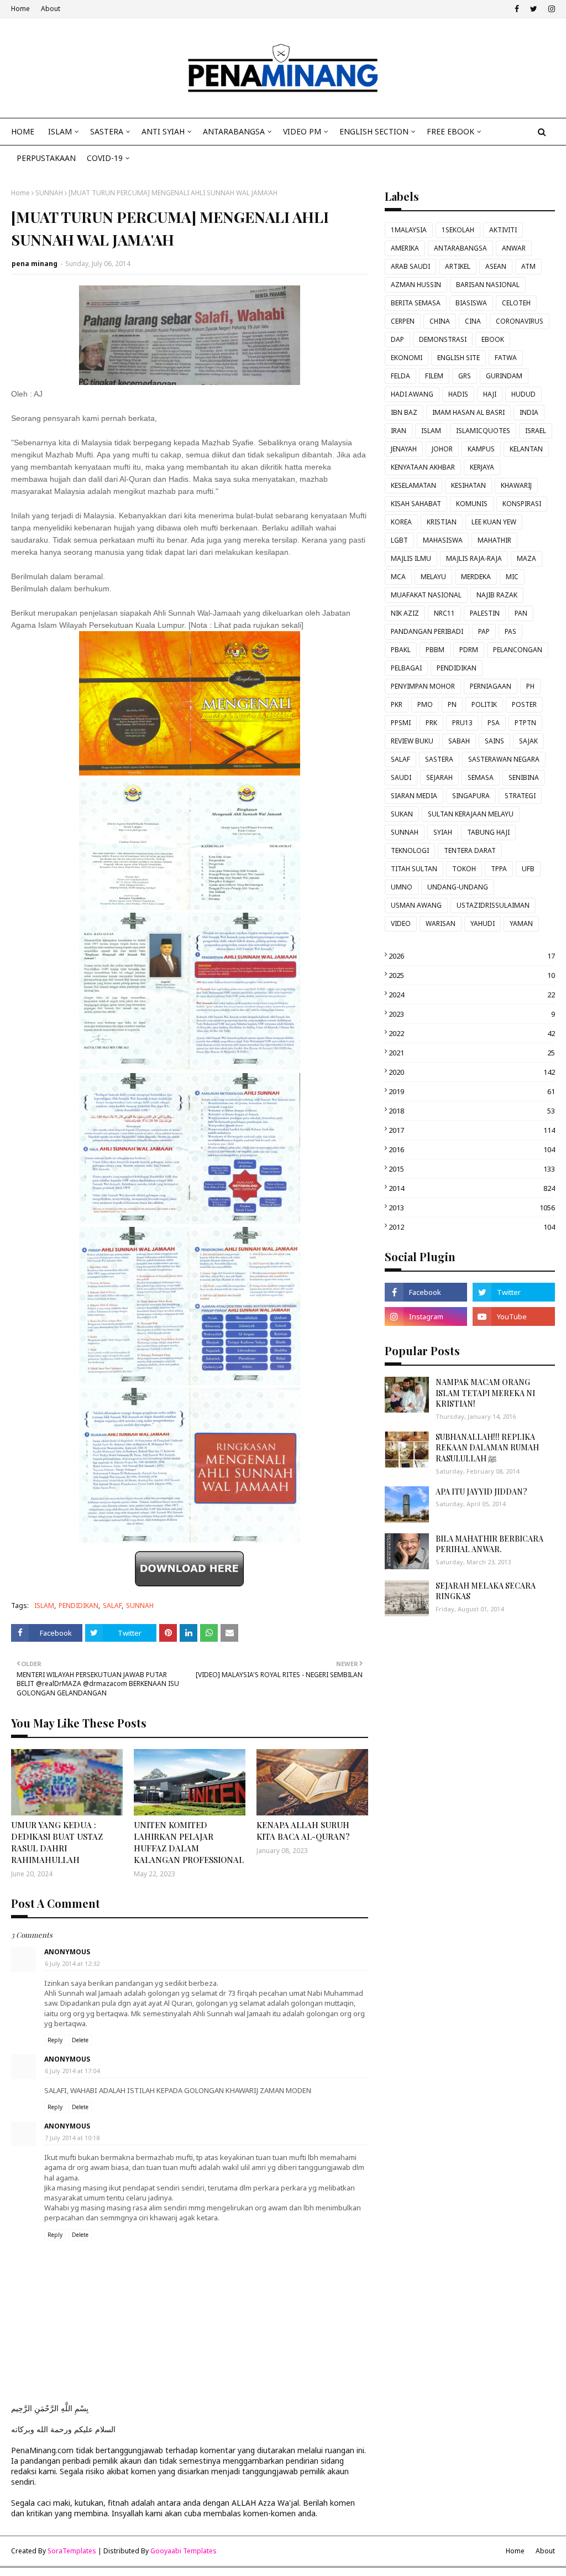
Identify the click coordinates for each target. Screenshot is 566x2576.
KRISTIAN (442, 522)
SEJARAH (439, 777)
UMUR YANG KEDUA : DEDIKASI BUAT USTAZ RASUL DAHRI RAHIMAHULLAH (57, 1842)
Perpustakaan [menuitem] (46, 158)
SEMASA (481, 777)
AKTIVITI (503, 230)
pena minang (35, 264)
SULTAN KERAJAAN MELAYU (471, 814)
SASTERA (439, 759)
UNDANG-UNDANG (458, 887)
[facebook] (517, 9)
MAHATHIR (494, 540)
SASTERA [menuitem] (107, 131)
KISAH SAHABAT (416, 504)
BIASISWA (471, 303)
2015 (472, 1169)
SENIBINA (524, 777)
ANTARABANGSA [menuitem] (234, 131)
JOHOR (442, 449)
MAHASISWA (443, 540)
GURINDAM (504, 376)
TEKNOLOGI (410, 850)
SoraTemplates (72, 2551)
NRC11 (444, 613)
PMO (425, 704)
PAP (484, 631)
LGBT (399, 540)
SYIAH (443, 832)
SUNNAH (49, 193)
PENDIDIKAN (78, 1606)
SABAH (459, 741)
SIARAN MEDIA (414, 796)
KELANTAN (526, 449)
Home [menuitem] (23, 131)
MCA (398, 577)
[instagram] (550, 9)
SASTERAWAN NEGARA (504, 759)
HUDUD (523, 394)
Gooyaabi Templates (184, 2551)
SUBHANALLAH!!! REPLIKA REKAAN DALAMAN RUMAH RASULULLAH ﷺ (487, 1448)
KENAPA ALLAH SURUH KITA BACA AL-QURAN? (303, 1831)
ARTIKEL (458, 266)
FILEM (434, 376)
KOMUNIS (472, 504)
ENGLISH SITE (458, 358)
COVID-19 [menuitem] (105, 158)
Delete (80, 2040)
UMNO (402, 887)
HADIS (458, 394)
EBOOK (493, 339)
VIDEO (401, 923)
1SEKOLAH (458, 230)
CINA (473, 321)
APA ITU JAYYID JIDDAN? (481, 1492)
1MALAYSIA (409, 230)
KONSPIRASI (522, 504)
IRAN (399, 431)
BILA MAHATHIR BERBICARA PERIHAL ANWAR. (489, 1544)
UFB (528, 869)
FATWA (506, 358)
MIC (512, 577)
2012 (472, 1227)
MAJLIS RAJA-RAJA (474, 558)
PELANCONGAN (518, 650)
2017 (472, 1130)
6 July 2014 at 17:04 (72, 2071)
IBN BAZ (404, 412)
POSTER (524, 704)
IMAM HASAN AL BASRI (468, 412)
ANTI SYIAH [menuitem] (163, 131)
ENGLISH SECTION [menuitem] (374, 131)
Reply (55, 2040)
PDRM (469, 650)
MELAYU (433, 577)
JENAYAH (404, 449)
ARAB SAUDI (410, 266)
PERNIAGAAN (491, 686)
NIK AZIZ (405, 613)
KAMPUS (481, 449)
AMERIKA (405, 248)
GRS (465, 376)
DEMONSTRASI (443, 339)
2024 (472, 995)
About (51, 9)
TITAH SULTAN (414, 869)
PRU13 (462, 723)
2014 (472, 1188)
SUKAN (402, 814)
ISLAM (44, 1606)
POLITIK (484, 704)
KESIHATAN (468, 485)
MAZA (526, 558)
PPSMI (401, 723)
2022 (472, 1033)
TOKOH (464, 869)
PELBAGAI (406, 668)
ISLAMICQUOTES (483, 431)
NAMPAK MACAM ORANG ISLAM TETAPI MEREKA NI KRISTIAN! (485, 1393)
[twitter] (534, 9)
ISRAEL (536, 431)
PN (452, 704)
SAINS (494, 741)
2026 (472, 956)
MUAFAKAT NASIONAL (426, 595)
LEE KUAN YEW (494, 522)
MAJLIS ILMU (411, 558)
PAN (521, 613)
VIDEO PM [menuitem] (302, 131)
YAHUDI (483, 923)
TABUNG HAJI (488, 832)
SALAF (112, 1606)
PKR (397, 704)
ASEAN (496, 266)
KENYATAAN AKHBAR (423, 467)
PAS (510, 631)
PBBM (435, 650)
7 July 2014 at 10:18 (72, 2138)
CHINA (440, 321)
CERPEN (403, 321)
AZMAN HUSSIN (416, 285)
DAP (397, 339)
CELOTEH (516, 303)
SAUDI (401, 777)
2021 (472, 1053)
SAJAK (528, 741)
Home (20, 9)
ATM (528, 266)
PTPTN (525, 723)
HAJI (490, 394)
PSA (494, 723)
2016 (472, 1149)
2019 (472, 1091)
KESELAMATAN (413, 485)
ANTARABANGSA (460, 248)
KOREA (401, 522)
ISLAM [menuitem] (60, 131)
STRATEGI (520, 796)
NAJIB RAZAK (497, 595)
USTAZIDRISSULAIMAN (493, 905)
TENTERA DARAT (470, 850)
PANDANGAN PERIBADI (427, 631)
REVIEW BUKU (412, 741)
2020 (472, 1072)
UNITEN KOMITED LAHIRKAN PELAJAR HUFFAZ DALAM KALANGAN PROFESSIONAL (189, 1842)
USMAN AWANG (416, 905)
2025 (472, 975)
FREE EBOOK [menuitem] (450, 131)
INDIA (529, 412)
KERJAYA (482, 467)
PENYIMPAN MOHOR (423, 686)
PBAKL (401, 650)
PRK (431, 723)
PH (530, 686)
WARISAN (441, 923)
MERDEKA (476, 577)
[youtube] (514, 1316)
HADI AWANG (412, 394)
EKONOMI (407, 358)
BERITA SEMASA (416, 303)
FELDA (400, 376)
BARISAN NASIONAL (488, 285)
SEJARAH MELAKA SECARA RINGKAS (486, 1591)
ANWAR (514, 248)
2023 (472, 1014)
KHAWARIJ (516, 485)
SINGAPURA (471, 796)
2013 (472, 1208)
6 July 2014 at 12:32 (72, 1963)
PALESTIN (485, 613)
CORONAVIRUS (520, 321)
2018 (472, 1111)
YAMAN (521, 923)
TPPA (499, 869)
